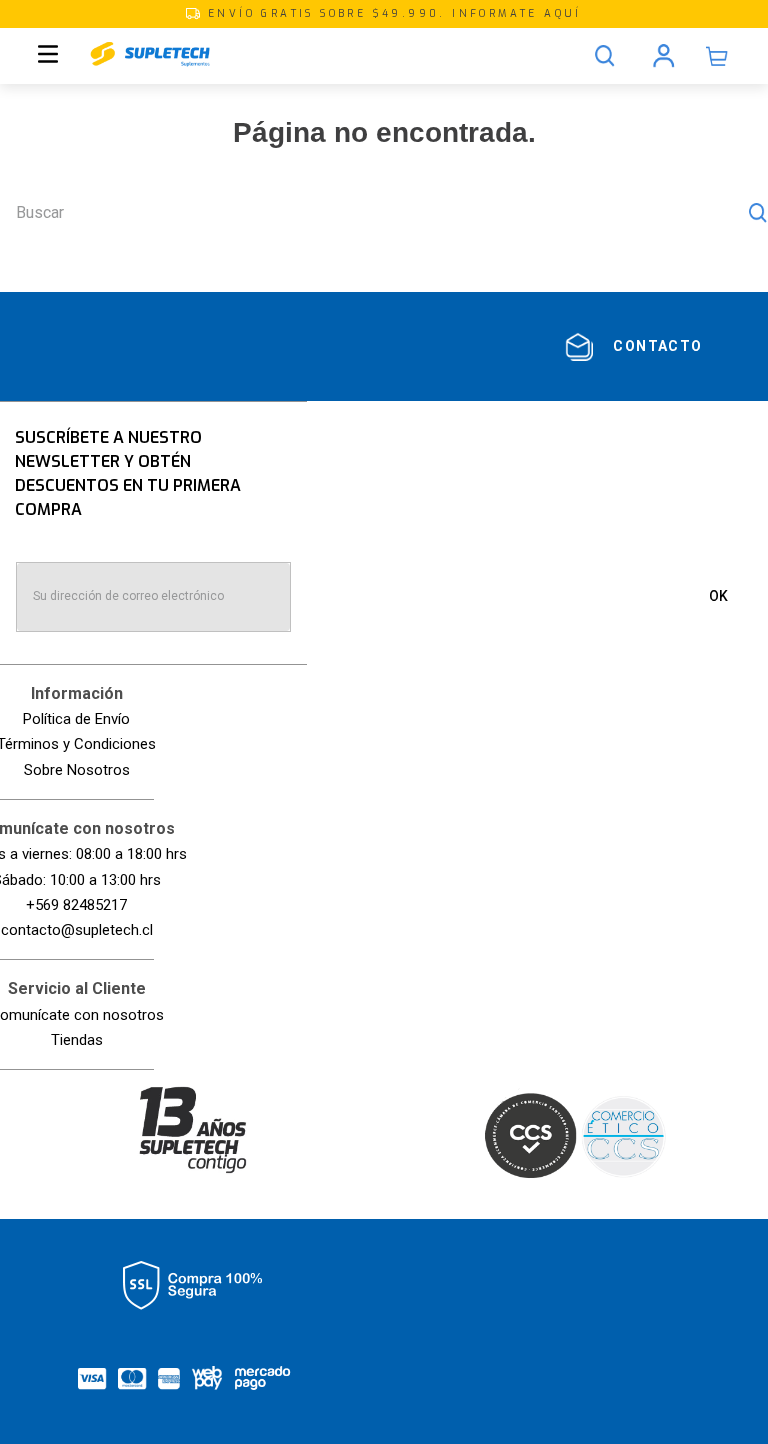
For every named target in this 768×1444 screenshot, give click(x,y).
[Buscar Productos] (758, 213)
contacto (657, 346)
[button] (384, 14)
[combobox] (384, 213)
